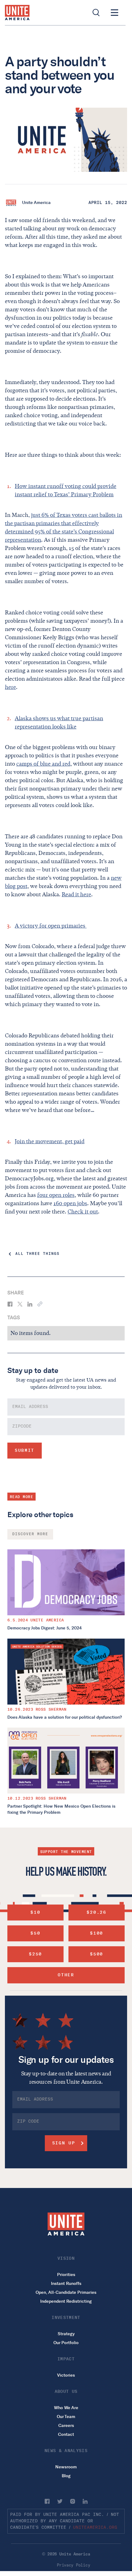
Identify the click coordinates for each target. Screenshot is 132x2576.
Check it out (83, 1212)
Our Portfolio (66, 2343)
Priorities (66, 2275)
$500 (97, 1954)
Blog (66, 2476)
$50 (35, 1933)
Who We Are (66, 2408)
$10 (35, 1912)
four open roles (56, 1195)
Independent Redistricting (66, 2301)
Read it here (76, 894)
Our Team (66, 2417)
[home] (17, 13)
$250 (35, 1954)
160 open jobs (70, 1203)
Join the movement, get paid (50, 1141)
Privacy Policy (73, 2565)
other (66, 1975)
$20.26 (96, 1912)
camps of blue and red (43, 764)
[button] (115, 13)
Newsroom (66, 2467)
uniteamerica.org (95, 2528)
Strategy (66, 2334)
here (10, 687)
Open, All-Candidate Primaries (66, 2292)
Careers (66, 2426)
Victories (66, 2375)
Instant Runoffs (66, 2284)
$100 (97, 1933)
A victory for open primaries (51, 926)
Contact (66, 2434)
